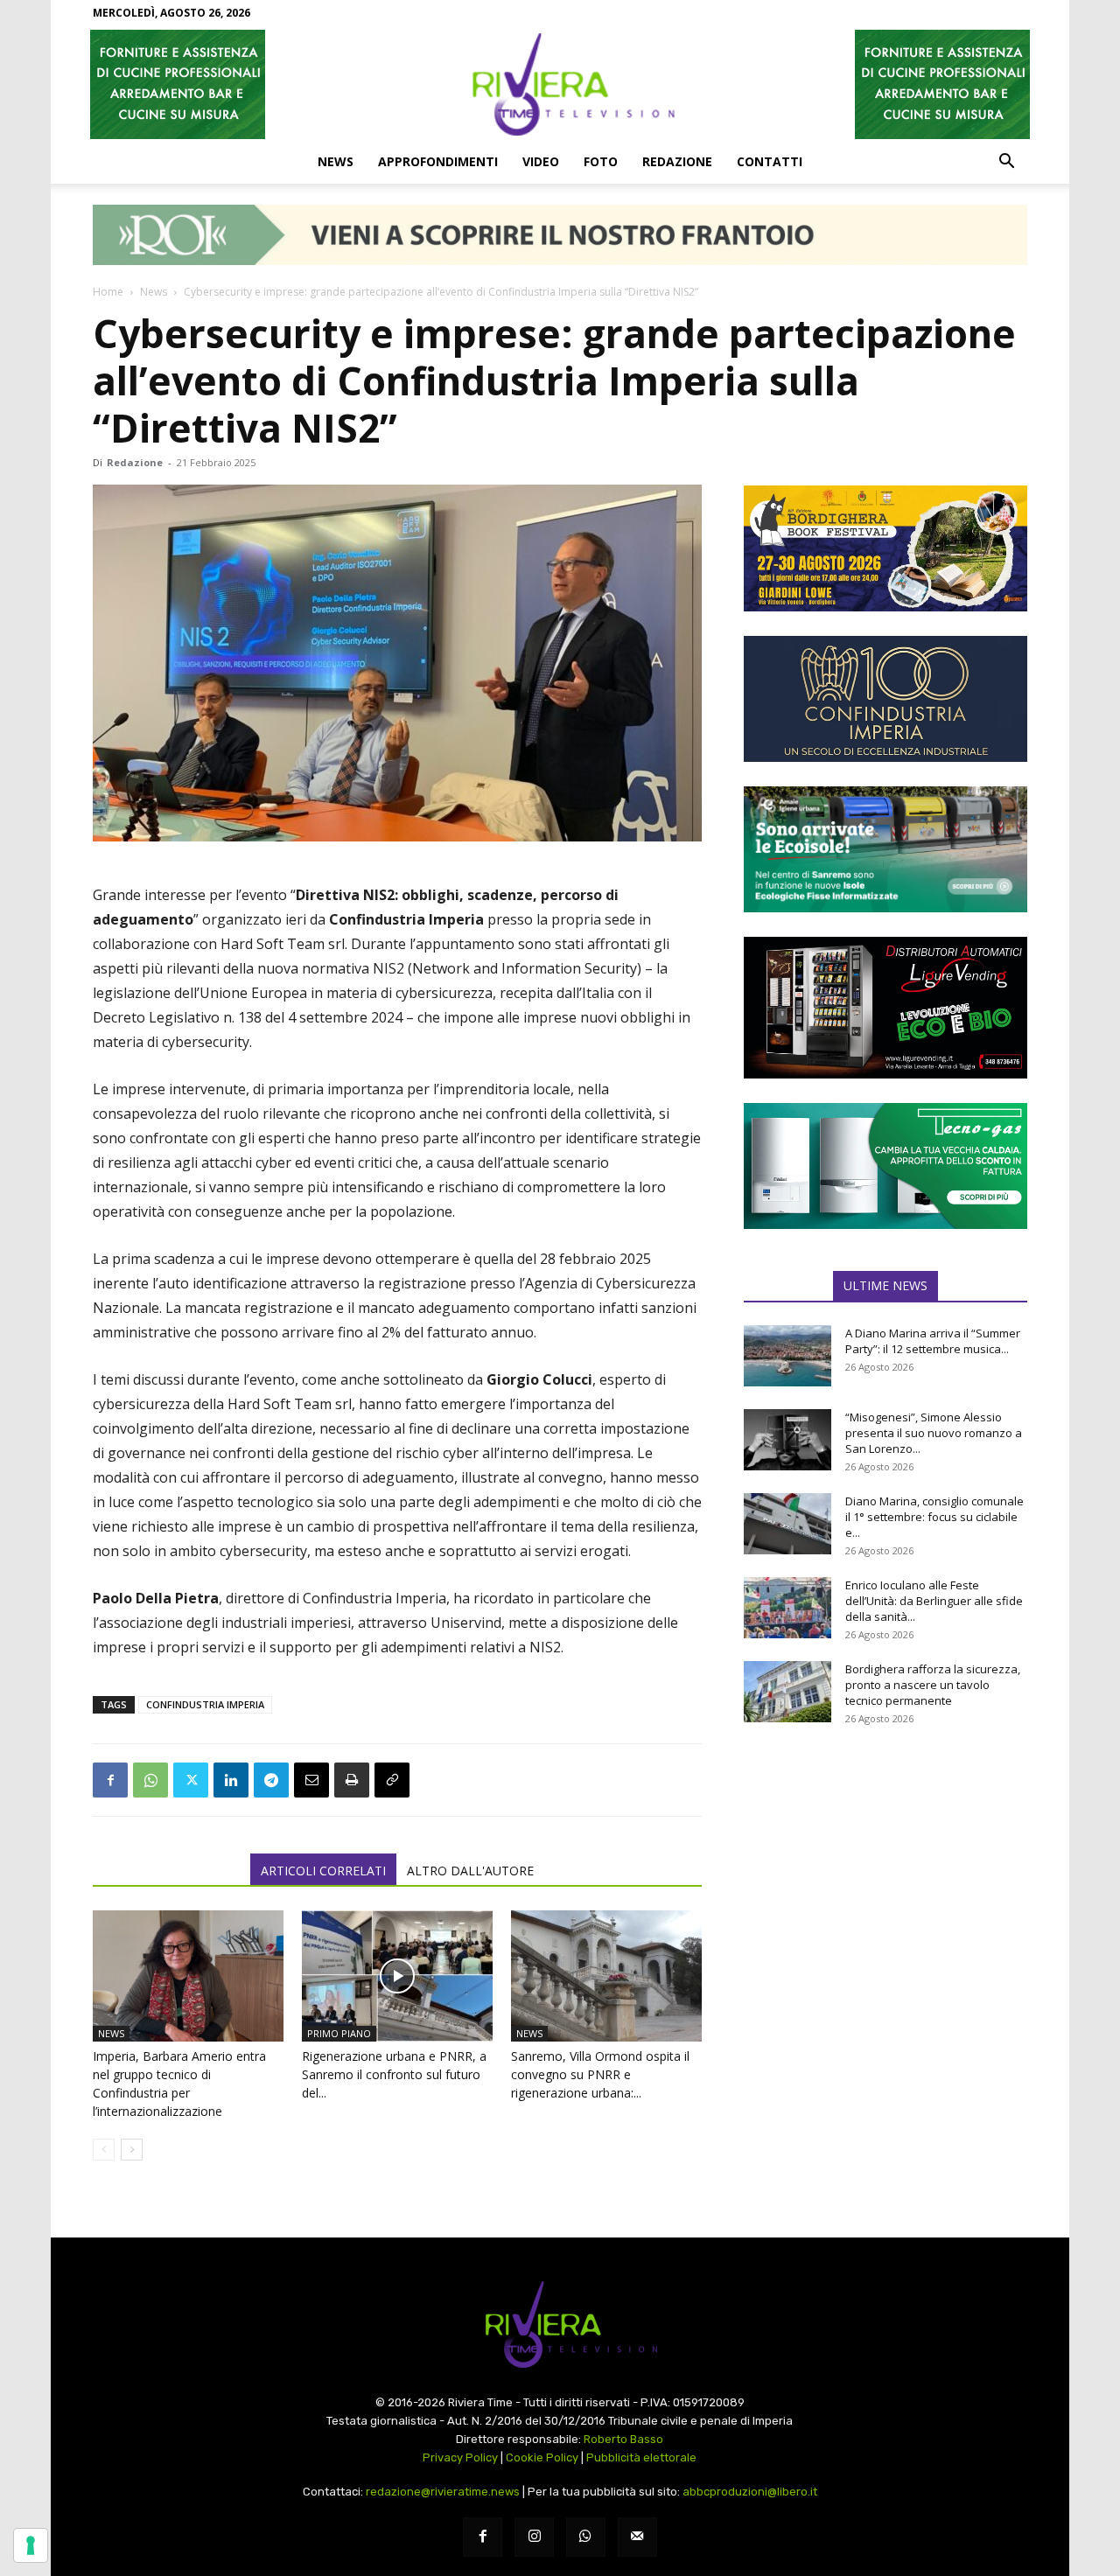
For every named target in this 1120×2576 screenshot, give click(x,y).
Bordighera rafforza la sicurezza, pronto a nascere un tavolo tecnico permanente (933, 1685)
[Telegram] (271, 1780)
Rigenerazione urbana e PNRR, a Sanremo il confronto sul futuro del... (394, 2074)
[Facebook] (110, 1780)
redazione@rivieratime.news (443, 2492)
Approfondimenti (438, 161)
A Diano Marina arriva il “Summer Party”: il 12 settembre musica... (933, 1341)
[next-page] (132, 2150)
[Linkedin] (231, 1780)
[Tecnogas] (885, 1166)
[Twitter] (191, 1780)
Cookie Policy (542, 2457)
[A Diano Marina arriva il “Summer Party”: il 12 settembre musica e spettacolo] (787, 1356)
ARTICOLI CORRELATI (323, 1871)
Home (108, 292)
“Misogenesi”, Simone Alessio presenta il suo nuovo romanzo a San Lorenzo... (934, 1433)
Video (541, 161)
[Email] (311, 1780)
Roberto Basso (623, 2439)
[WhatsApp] (150, 1780)
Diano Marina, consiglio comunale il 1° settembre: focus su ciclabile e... (934, 1517)
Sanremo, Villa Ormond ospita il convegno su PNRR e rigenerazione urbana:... (600, 2074)
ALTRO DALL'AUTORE (470, 1871)
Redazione (677, 161)
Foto (601, 161)
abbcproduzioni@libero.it (750, 2492)
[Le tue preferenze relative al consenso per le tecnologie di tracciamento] (31, 2545)
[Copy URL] (392, 1780)
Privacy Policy (460, 2457)
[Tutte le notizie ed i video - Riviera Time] (560, 2325)
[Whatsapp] (586, 2537)
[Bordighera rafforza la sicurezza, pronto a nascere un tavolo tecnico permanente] (787, 1692)
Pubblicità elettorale (641, 2457)
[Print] (352, 1780)
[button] (1006, 163)
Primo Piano (339, 2033)
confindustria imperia (205, 1704)
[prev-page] (104, 2150)
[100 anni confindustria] (885, 699)
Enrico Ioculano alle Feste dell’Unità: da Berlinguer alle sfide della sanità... (934, 1601)
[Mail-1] (637, 2537)
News (336, 161)
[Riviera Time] (560, 84)
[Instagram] (534, 2537)
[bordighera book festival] (885, 548)
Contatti (770, 161)
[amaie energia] (885, 849)
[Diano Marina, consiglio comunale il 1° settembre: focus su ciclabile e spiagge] (787, 1524)
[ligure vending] (885, 1008)
